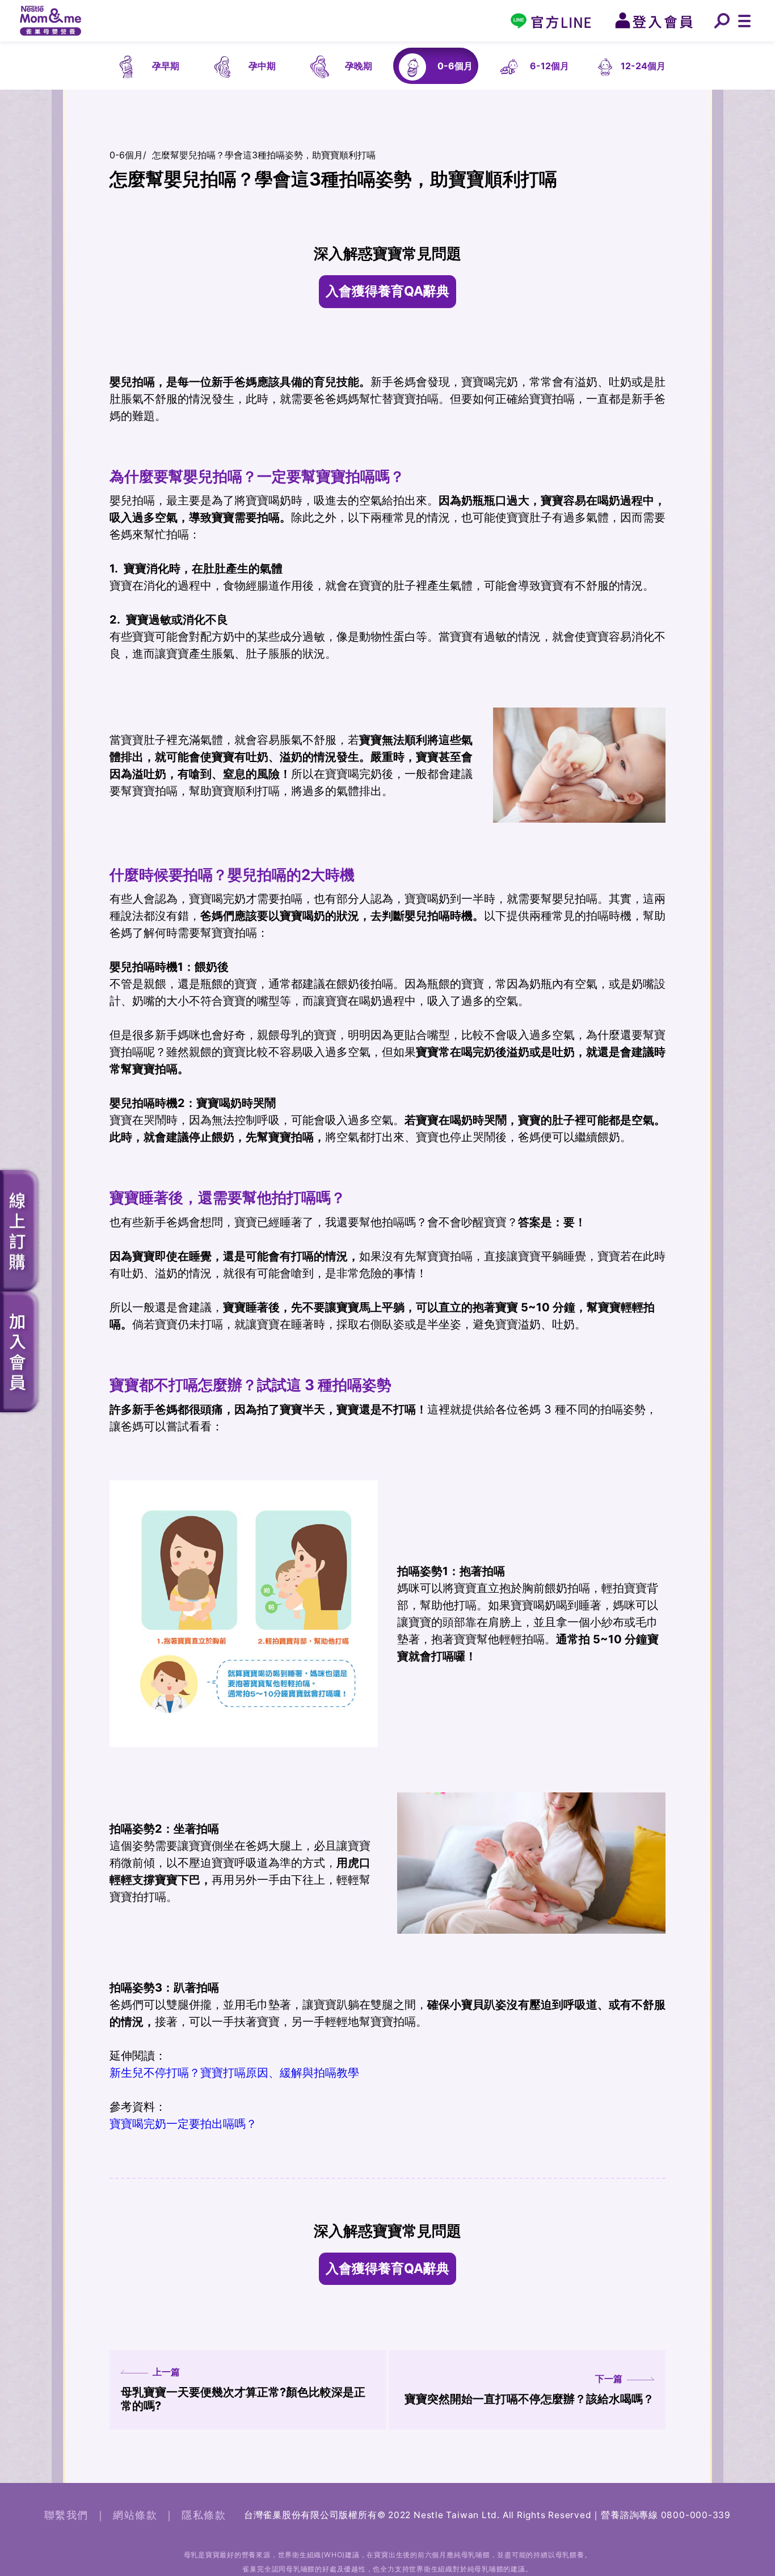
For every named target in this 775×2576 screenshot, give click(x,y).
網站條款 (135, 2515)
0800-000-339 (696, 2515)
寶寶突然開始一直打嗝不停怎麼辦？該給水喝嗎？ (529, 2389)
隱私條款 (204, 2515)
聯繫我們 (66, 2515)
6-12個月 (549, 66)
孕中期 (262, 66)
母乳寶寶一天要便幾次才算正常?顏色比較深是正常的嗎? (243, 2389)
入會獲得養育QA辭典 (387, 291)
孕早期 (166, 66)
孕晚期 (359, 66)
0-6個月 (455, 66)
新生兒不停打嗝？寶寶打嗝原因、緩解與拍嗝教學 (234, 2073)
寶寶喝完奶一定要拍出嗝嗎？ (183, 2124)
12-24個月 (643, 66)
